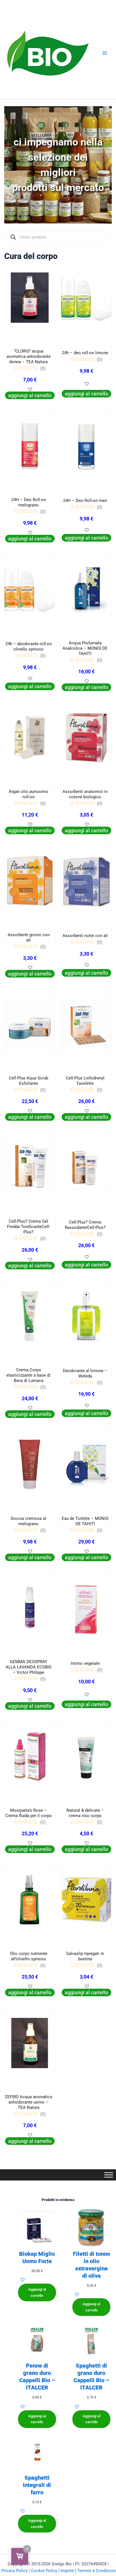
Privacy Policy (14, 2571)
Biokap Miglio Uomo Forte (37, 2257)
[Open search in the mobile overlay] (58, 237)
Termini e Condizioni (96, 2571)
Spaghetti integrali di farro (37, 2485)
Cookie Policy (44, 2571)
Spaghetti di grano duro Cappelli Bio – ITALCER (91, 2377)
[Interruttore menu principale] (105, 53)
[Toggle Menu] (109, 2175)
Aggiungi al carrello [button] (30, 395)
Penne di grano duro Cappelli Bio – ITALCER (37, 2377)
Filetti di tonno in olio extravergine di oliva (92, 2265)
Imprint (67, 2571)
